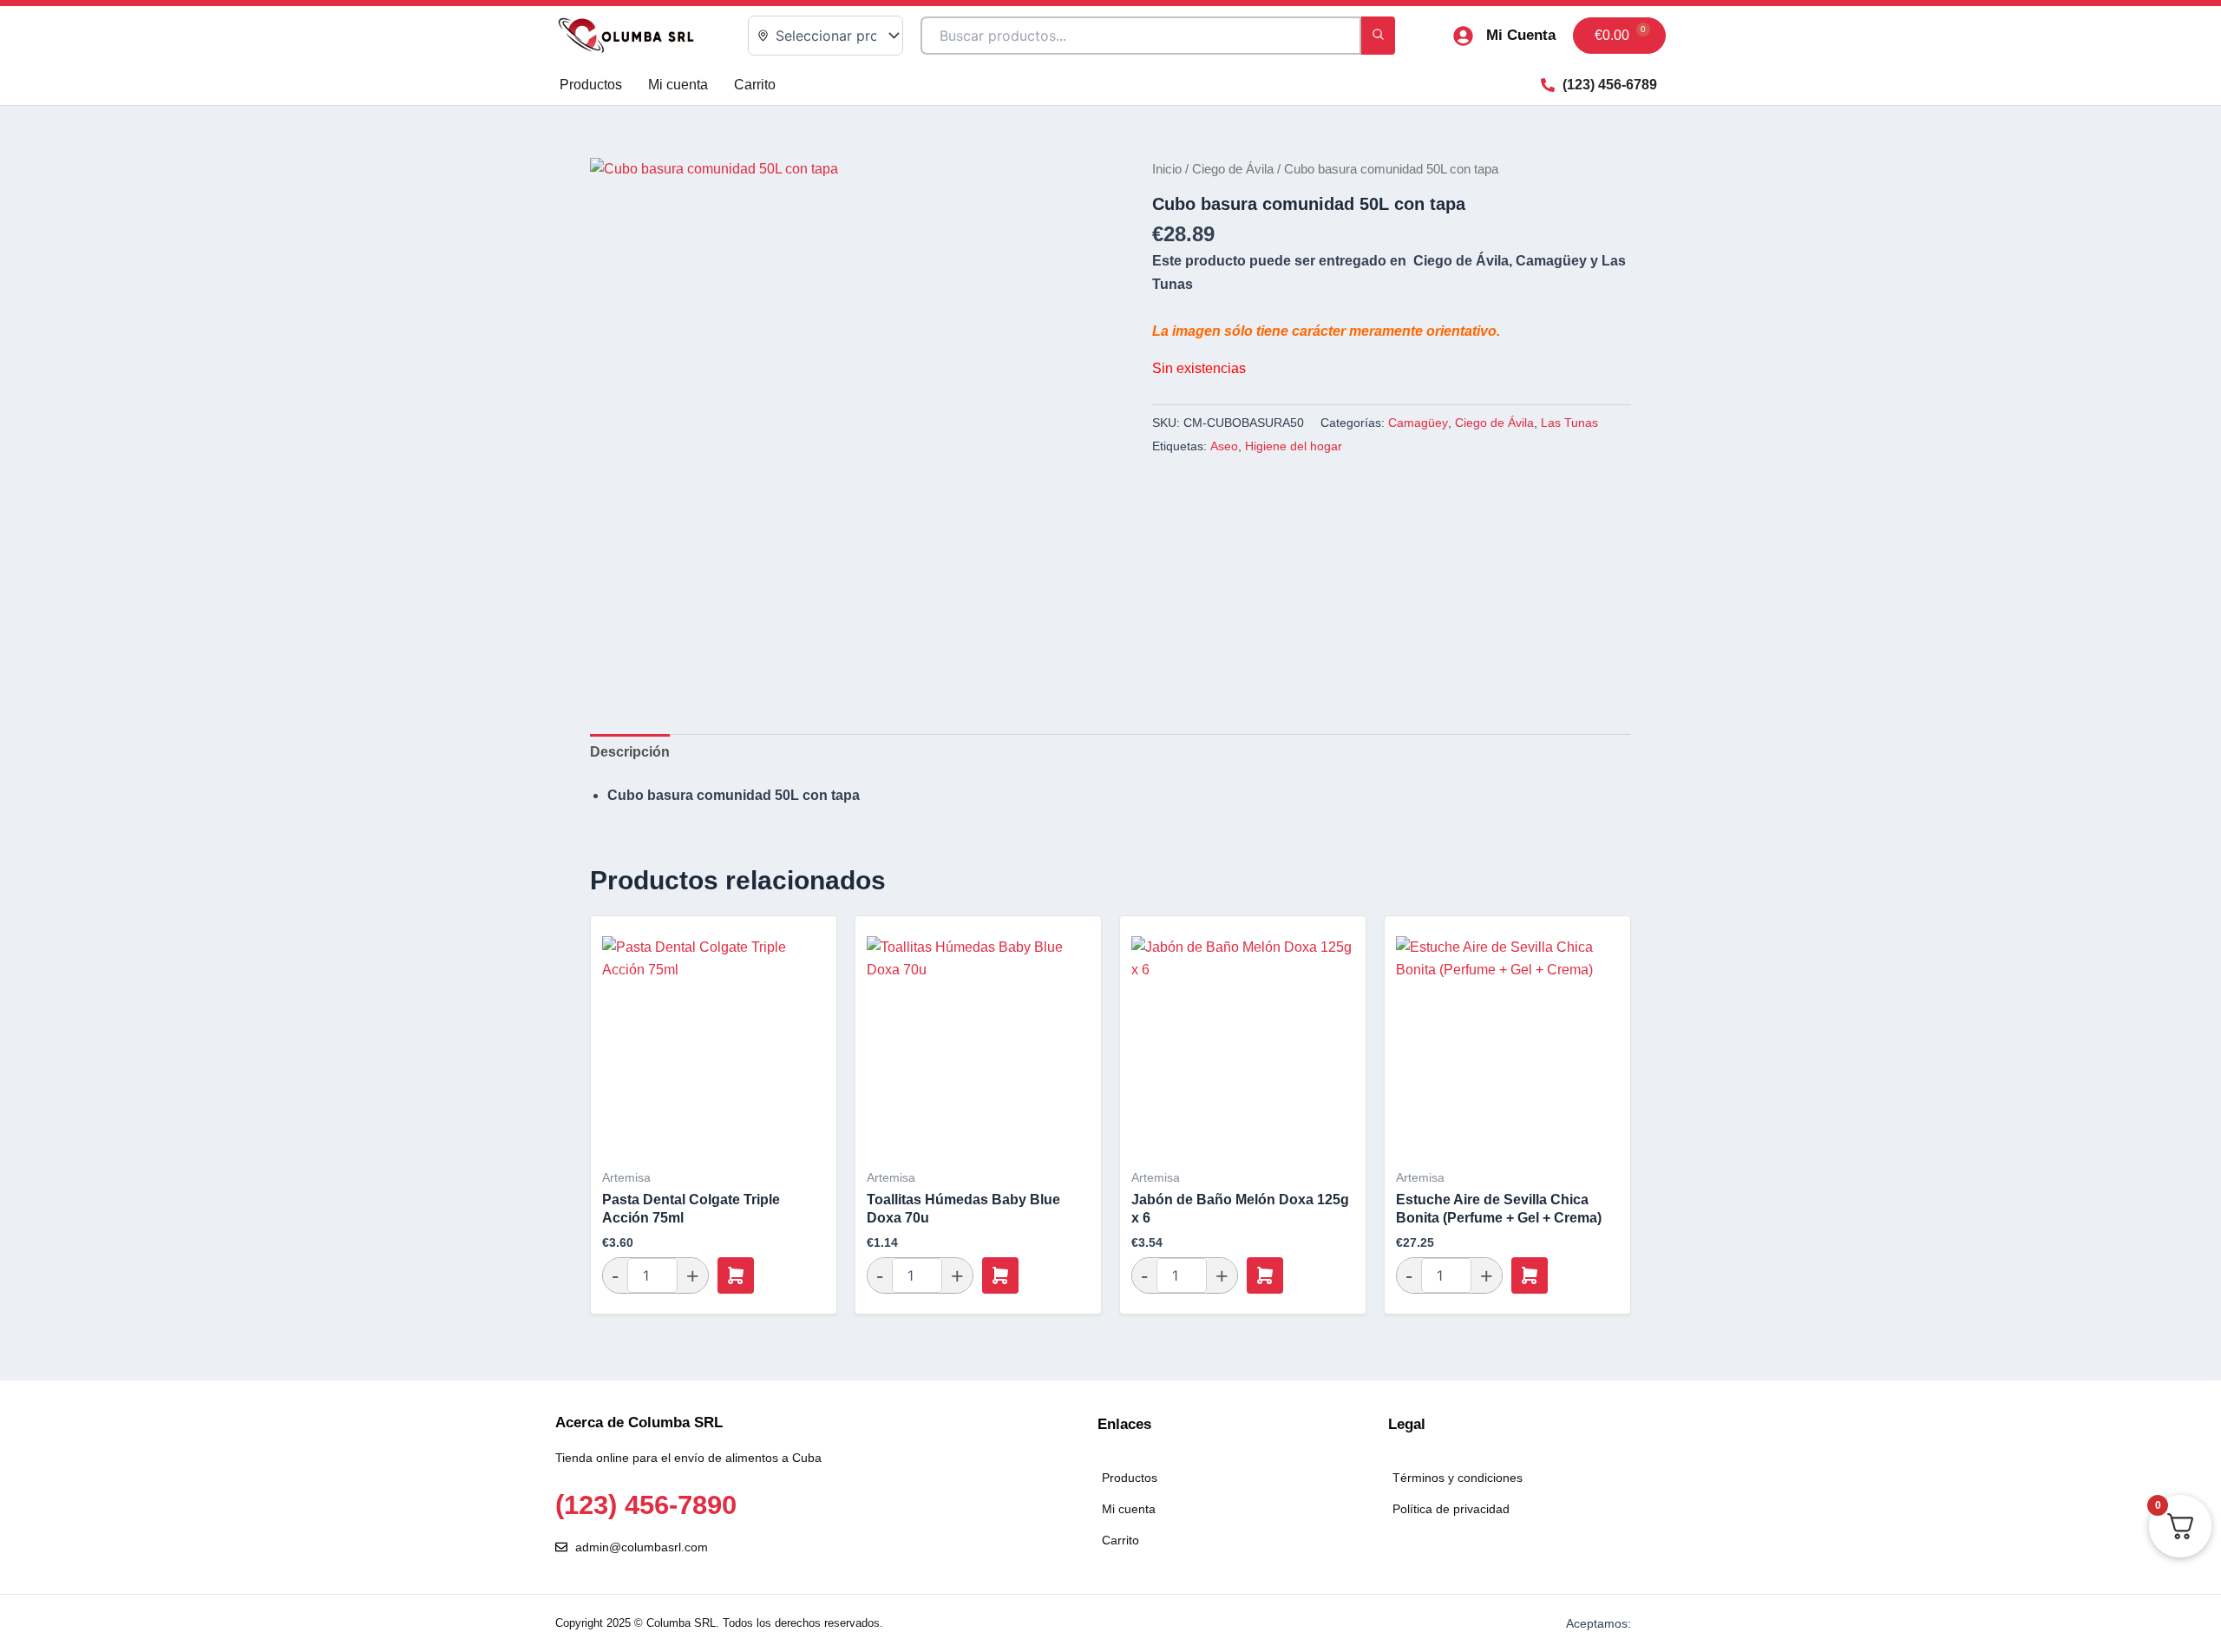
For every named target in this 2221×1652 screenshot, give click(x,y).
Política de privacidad (1451, 1509)
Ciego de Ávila (1233, 169)
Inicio (1167, 169)
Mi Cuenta (1521, 35)
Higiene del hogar (1294, 446)
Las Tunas (1569, 423)
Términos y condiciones (1458, 1478)
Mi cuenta (678, 85)
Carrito (755, 85)
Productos (591, 85)
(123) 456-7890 (646, 1505)
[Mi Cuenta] (1463, 36)
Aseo (1224, 446)
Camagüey (1418, 423)
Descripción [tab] (630, 752)
